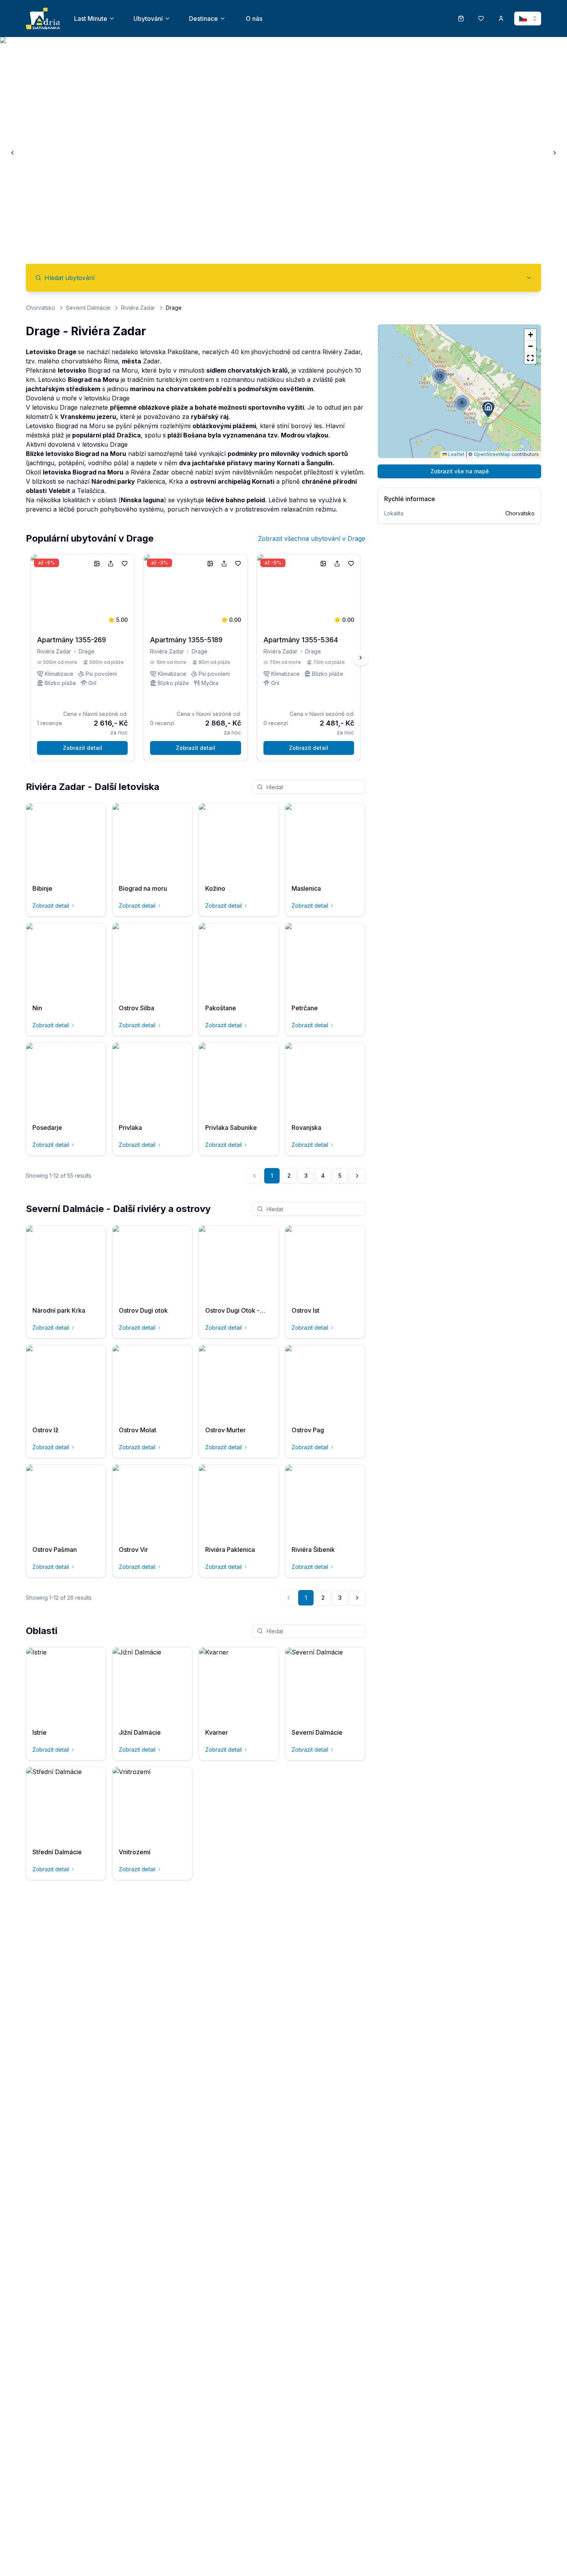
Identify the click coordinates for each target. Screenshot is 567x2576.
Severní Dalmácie (88, 308)
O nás (254, 19)
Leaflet (456, 454)
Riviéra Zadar (138, 308)
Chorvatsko (40, 308)
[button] (488, 409)
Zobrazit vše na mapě (460, 471)
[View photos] (97, 564)
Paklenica (151, 481)
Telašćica (91, 491)
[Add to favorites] (125, 564)
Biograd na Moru (113, 370)
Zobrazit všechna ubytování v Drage (312, 538)
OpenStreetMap (492, 454)
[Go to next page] (357, 1176)
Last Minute (91, 19)
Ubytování (148, 19)
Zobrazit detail (83, 748)
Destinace (203, 19)
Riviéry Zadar (342, 352)
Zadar (151, 361)
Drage (87, 651)
